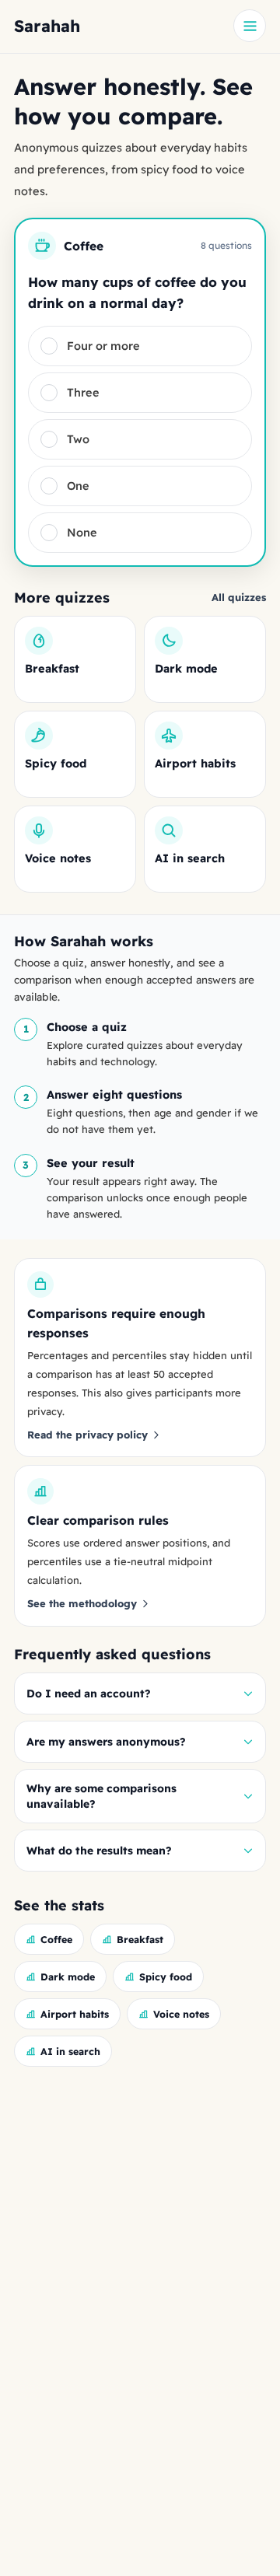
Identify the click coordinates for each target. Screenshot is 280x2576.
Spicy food (166, 1977)
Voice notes (181, 2014)
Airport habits (75, 2014)
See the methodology (82, 1603)
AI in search (70, 2051)
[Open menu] (250, 26)
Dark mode (68, 1977)
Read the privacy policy (87, 1435)
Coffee (56, 1939)
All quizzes (239, 597)
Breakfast (140, 1939)
